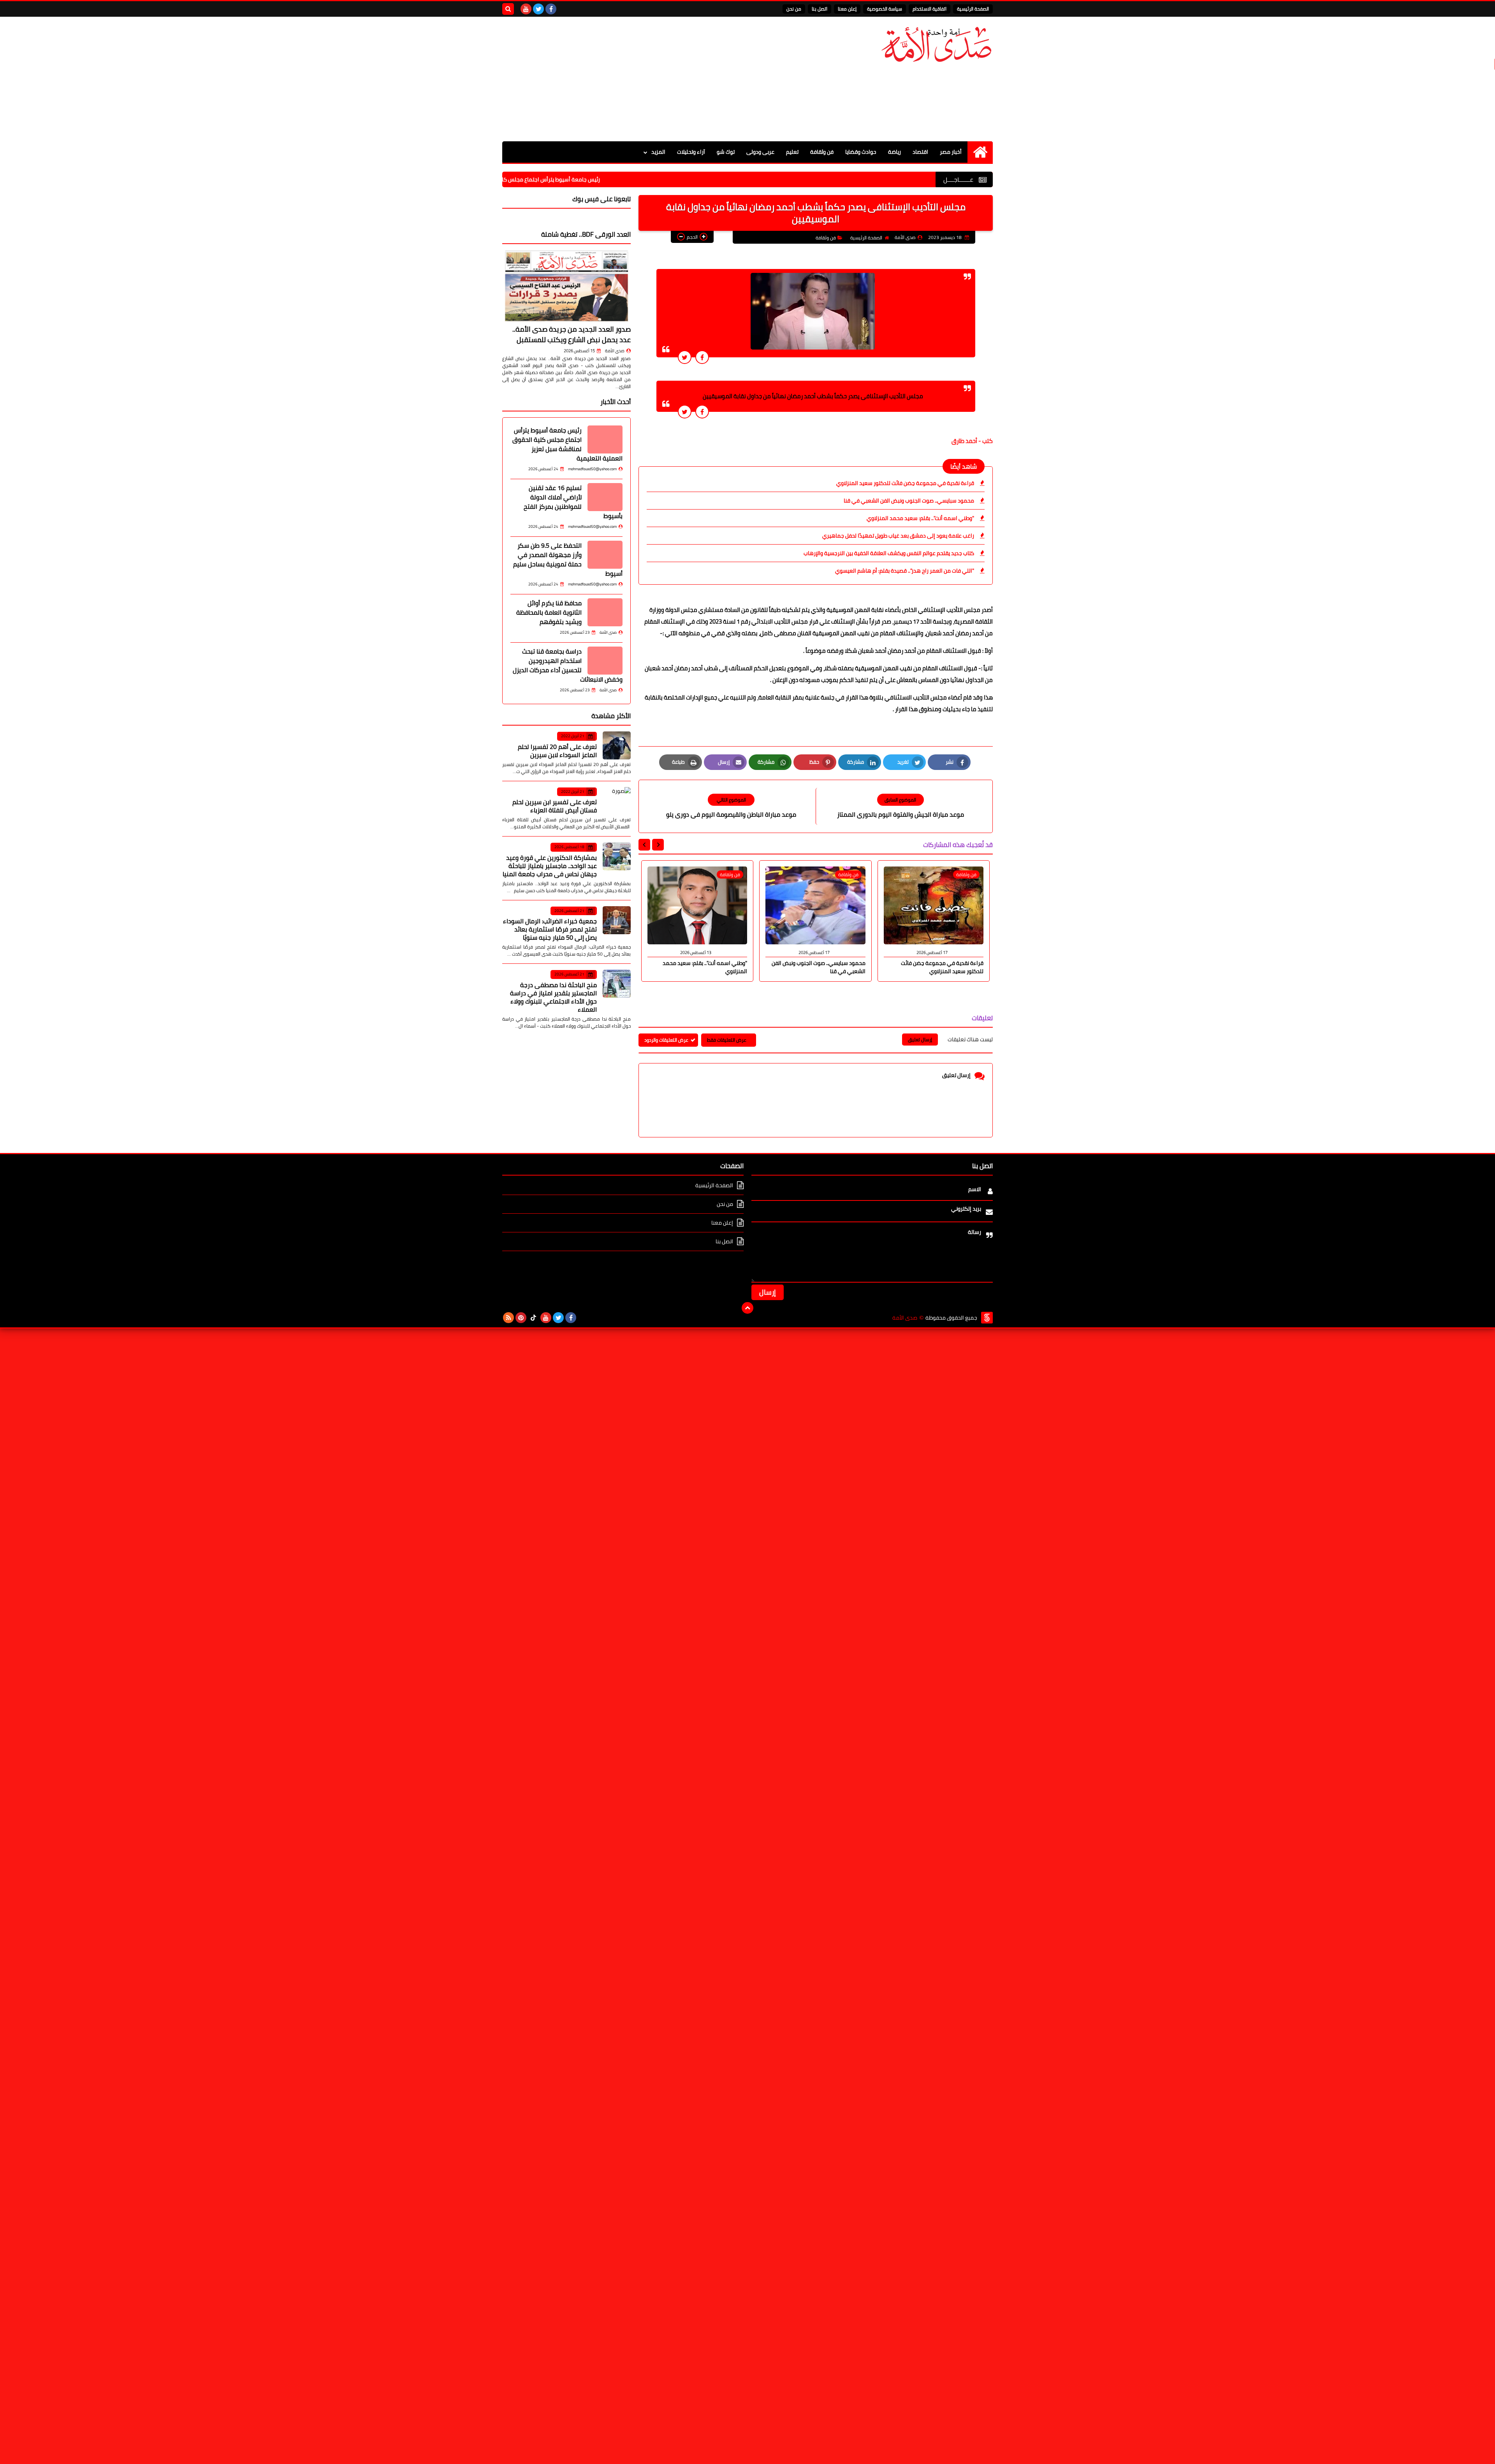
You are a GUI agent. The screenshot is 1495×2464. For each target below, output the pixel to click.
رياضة (894, 152)
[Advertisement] (644, 79)
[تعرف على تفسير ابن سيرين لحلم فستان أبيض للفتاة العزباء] (617, 801)
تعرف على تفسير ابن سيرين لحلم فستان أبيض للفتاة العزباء (555, 806)
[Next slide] (644, 845)
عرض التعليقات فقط (727, 1040)
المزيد (658, 152)
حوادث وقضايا (861, 152)
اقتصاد (920, 152)
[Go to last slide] (658, 845)
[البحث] (508, 9)
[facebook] (551, 9)
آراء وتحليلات (691, 152)
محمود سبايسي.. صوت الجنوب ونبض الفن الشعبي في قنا (909, 501)
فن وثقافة (822, 152)
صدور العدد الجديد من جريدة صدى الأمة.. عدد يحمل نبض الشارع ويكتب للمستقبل (572, 334)
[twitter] (538, 9)
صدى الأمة (615, 351)
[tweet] (685, 357)
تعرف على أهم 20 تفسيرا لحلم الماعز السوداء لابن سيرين (557, 751)
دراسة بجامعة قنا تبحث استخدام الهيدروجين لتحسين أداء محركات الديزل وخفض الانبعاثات (568, 665)
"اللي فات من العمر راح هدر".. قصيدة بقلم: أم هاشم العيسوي (905, 571)
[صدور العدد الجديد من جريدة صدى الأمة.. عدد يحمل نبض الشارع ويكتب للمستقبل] (566, 286)
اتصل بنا (820, 9)
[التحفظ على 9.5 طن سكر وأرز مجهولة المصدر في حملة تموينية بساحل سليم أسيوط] (605, 555)
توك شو (726, 152)
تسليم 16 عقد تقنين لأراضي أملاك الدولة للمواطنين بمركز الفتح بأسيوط (573, 502)
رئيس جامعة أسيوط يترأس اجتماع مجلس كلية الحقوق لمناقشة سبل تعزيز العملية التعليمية (638, 179)
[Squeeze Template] (987, 1318)
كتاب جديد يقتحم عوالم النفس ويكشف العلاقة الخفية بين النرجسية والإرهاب (889, 553)
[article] (731, 806)
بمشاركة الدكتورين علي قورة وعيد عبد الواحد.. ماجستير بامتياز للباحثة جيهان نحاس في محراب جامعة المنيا (550, 866)
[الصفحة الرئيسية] (980, 152)
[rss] (508, 1318)
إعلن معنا (847, 9)
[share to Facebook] (702, 357)
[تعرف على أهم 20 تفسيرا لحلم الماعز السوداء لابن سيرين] (617, 745)
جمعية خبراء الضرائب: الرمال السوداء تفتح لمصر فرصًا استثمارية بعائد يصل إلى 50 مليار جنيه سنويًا (550, 929)
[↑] (747, 1308)
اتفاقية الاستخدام (930, 9)
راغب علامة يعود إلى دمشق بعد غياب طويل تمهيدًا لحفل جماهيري (898, 536)
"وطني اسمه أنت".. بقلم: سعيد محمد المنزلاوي (920, 518)
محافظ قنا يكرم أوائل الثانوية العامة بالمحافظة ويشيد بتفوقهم (549, 612)
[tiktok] (533, 1318)
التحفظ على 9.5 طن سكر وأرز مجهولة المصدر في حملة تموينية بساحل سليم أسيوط (568, 559)
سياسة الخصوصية (885, 9)
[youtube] (526, 9)
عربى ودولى (760, 152)
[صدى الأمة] (936, 45)
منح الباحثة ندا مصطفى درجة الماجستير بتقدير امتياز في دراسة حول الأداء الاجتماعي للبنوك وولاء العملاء (553, 997)
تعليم (792, 152)
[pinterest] (521, 1318)
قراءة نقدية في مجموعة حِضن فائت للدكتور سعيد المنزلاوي (905, 483)
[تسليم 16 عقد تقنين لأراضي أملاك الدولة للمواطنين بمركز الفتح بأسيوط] (605, 497)
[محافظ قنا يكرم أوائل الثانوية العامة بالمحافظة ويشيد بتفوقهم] (605, 612)
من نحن (794, 9)
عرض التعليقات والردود (666, 1040)
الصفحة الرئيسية (973, 9)
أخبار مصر (951, 152)
